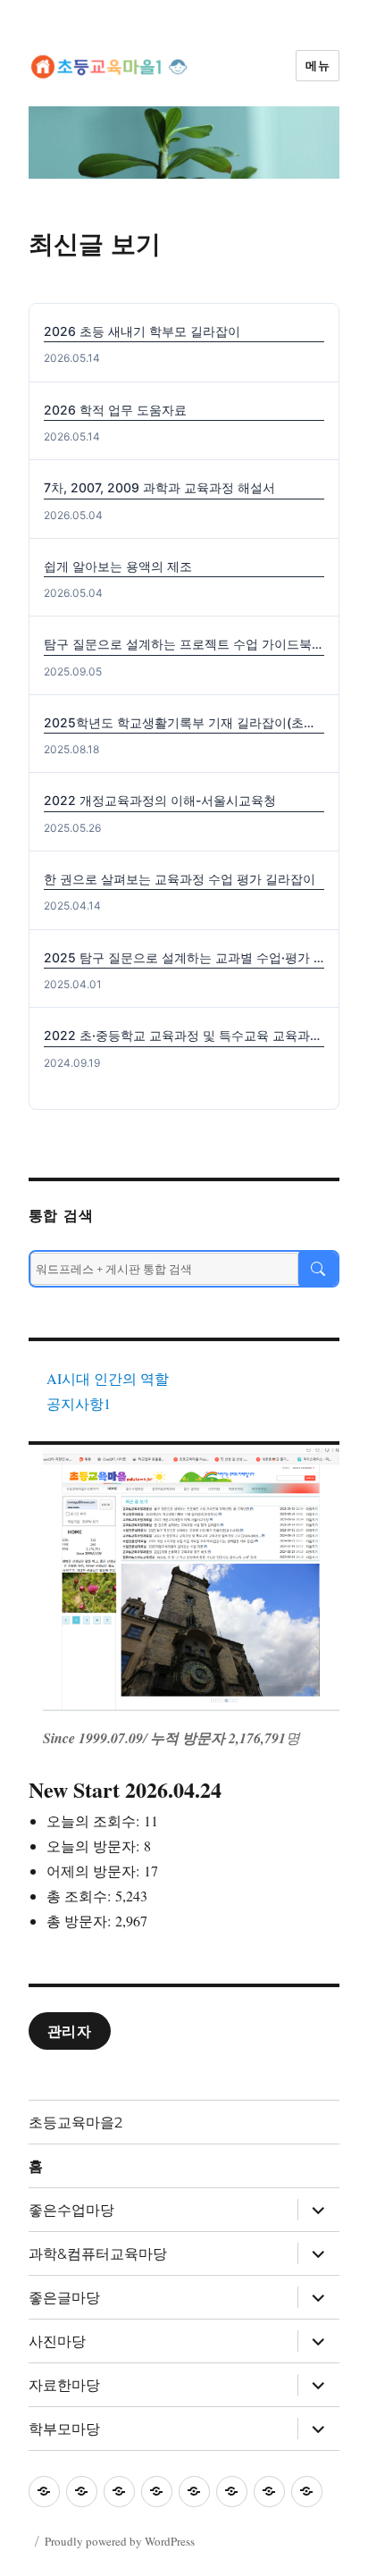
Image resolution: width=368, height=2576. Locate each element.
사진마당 (57, 2341)
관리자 (70, 2031)
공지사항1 (79, 1403)
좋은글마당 (64, 2298)
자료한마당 (64, 2385)
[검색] (318, 1269)
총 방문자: (81, 1921)
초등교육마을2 (75, 2123)
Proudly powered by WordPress (120, 2541)
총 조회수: (81, 1896)
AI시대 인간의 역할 (108, 1378)
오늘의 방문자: (95, 1846)
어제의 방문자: (95, 1871)
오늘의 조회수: (95, 1821)
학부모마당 (64, 2429)
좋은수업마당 (71, 2210)
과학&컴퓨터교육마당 (98, 2254)
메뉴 (318, 65)
